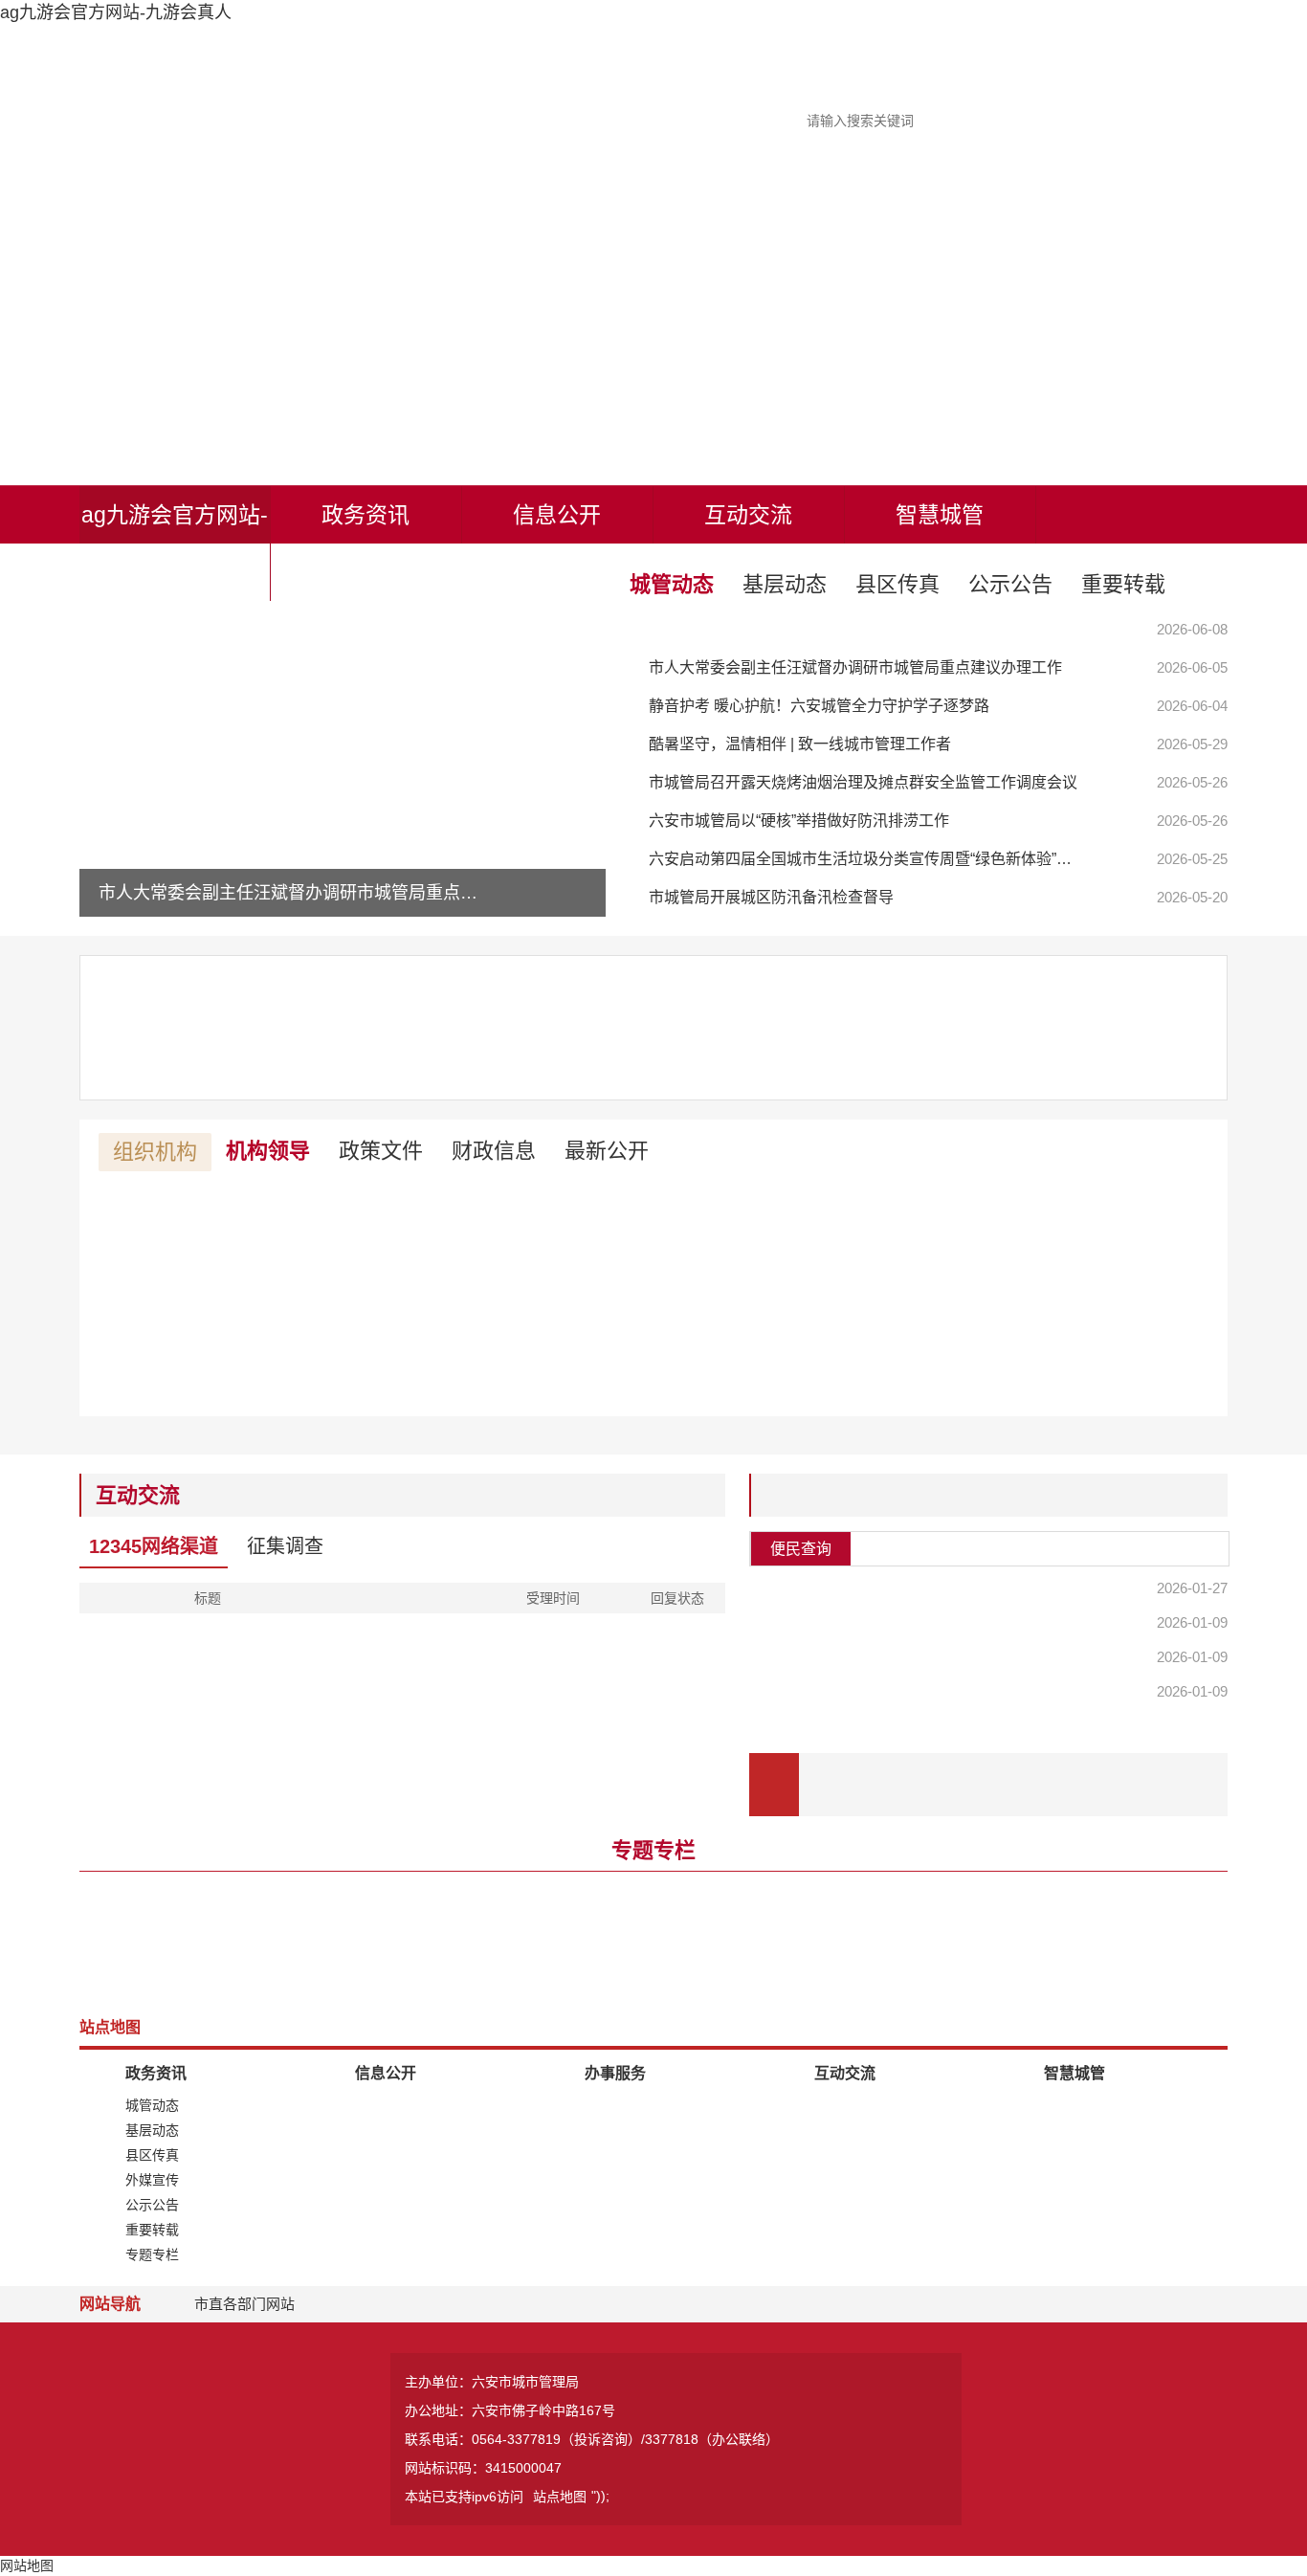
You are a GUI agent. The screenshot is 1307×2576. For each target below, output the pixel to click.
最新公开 (607, 1151)
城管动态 (672, 584)
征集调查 (285, 1546)
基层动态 (785, 584)
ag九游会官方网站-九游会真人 (175, 544)
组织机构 (155, 1152)
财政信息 (494, 1151)
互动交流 (748, 515)
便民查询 (801, 1549)
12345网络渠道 (154, 1546)
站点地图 (560, 2497)
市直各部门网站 (244, 2304)
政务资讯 (366, 515)
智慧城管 (940, 515)
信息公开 (557, 515)
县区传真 (897, 584)
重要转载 (1123, 584)
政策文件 (381, 1151)
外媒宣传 (152, 2180)
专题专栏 (653, 1850)
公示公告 (1010, 584)
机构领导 (268, 1151)
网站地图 (27, 2565)
